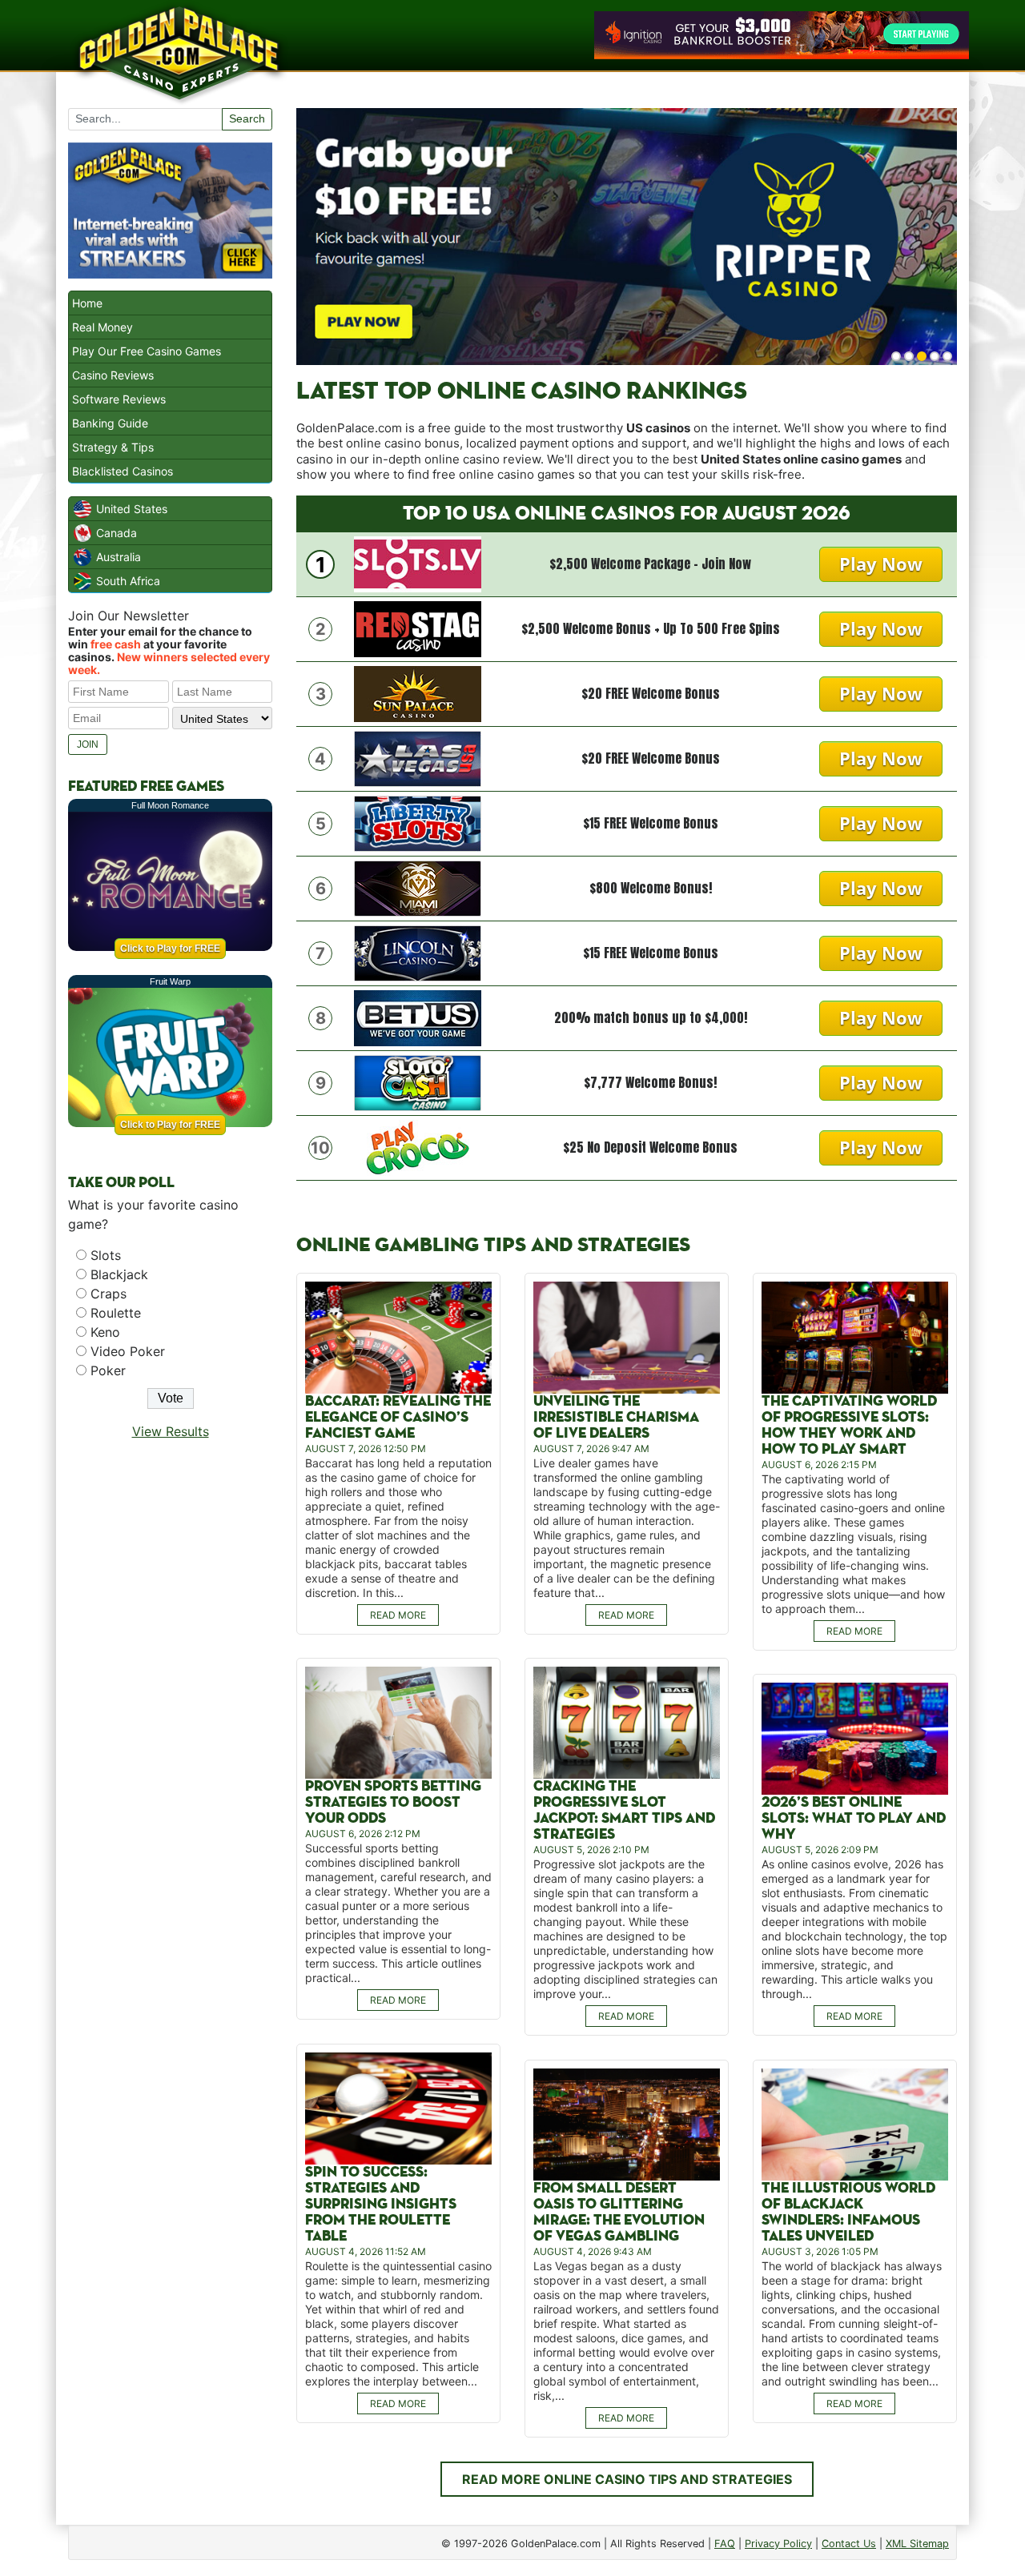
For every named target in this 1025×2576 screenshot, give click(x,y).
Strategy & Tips (113, 447)
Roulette (116, 1313)
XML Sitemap (917, 2544)
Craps (109, 1294)
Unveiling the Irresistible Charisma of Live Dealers (616, 1417)
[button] (896, 356)
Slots (106, 1255)
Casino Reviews (113, 375)
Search (247, 118)
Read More (398, 1615)
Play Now (881, 564)
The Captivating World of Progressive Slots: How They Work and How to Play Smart (849, 1425)
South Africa (128, 581)
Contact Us (849, 2544)
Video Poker (128, 1351)
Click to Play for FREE (170, 949)
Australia (119, 557)
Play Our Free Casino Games (147, 351)
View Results (171, 1431)
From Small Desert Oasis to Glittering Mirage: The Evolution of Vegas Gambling (619, 2212)
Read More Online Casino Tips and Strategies (627, 2479)
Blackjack (119, 1274)
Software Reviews (119, 399)
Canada (117, 533)
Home (87, 303)
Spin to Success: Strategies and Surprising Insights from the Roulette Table (381, 2204)
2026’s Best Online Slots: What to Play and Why (854, 1818)
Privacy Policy (778, 2544)
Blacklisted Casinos (123, 471)
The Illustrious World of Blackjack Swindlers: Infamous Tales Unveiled (848, 2212)
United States (132, 509)
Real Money (102, 327)
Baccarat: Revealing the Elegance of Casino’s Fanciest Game (398, 1417)
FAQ (725, 2544)
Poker (108, 1370)
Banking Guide (110, 423)
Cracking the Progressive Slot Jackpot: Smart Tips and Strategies (624, 1810)
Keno (105, 1332)
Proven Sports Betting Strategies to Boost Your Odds (393, 1802)
